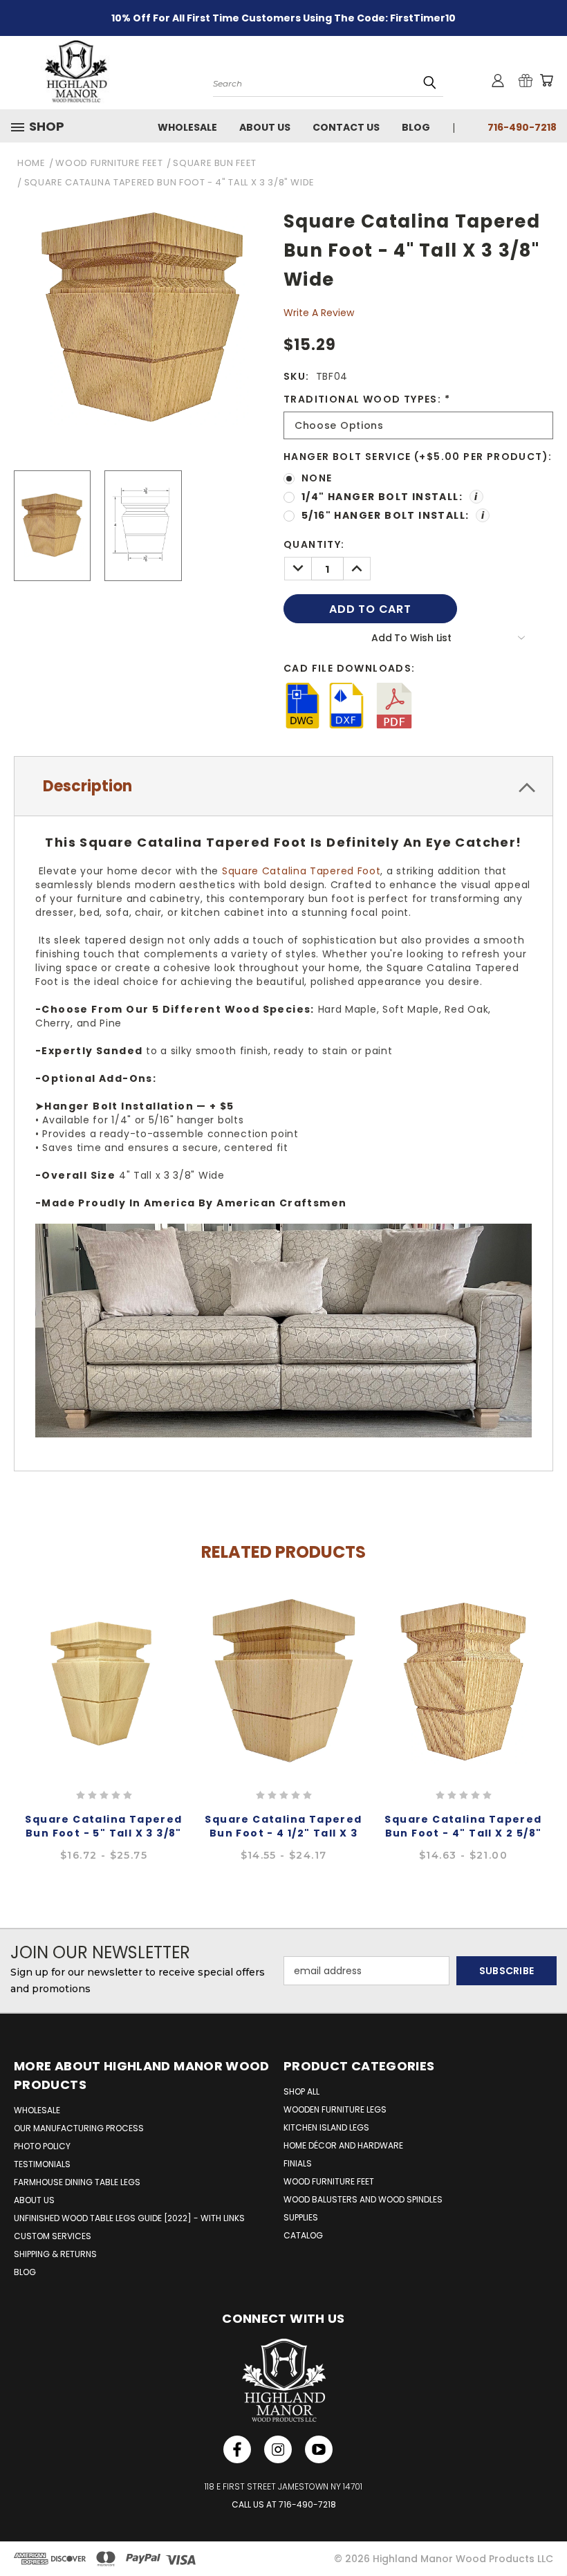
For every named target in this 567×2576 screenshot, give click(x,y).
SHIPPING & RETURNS (55, 2254)
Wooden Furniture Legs (335, 2109)
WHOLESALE (37, 2110)
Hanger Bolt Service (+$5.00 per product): (418, 457)
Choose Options (104, 1680)
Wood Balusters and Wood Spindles (363, 2199)
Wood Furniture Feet (329, 2181)
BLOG (25, 2272)
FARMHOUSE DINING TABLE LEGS (77, 2182)
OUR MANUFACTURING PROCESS (79, 2128)
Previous (12, 1709)
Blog (416, 127)
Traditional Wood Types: (367, 399)
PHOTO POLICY (42, 2146)
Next (555, 1709)
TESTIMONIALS (42, 2164)
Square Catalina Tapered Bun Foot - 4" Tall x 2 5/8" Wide (463, 1833)
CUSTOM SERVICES (53, 2236)
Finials (298, 2163)
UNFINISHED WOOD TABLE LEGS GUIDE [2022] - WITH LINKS (129, 2218)
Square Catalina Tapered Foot (301, 871)
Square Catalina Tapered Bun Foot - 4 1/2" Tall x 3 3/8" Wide (283, 1833)
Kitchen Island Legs (326, 2127)
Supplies (301, 2217)
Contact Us (346, 127)
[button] (43, 127)
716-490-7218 (522, 127)
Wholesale (187, 127)
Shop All (301, 2091)
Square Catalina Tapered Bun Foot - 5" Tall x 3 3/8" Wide (103, 1833)
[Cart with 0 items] (546, 80)
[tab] (283, 786)
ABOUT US (34, 2200)
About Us (265, 127)
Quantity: (314, 544)
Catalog (303, 2235)
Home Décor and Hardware (343, 2145)
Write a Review (319, 313)
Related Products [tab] (283, 1552)
